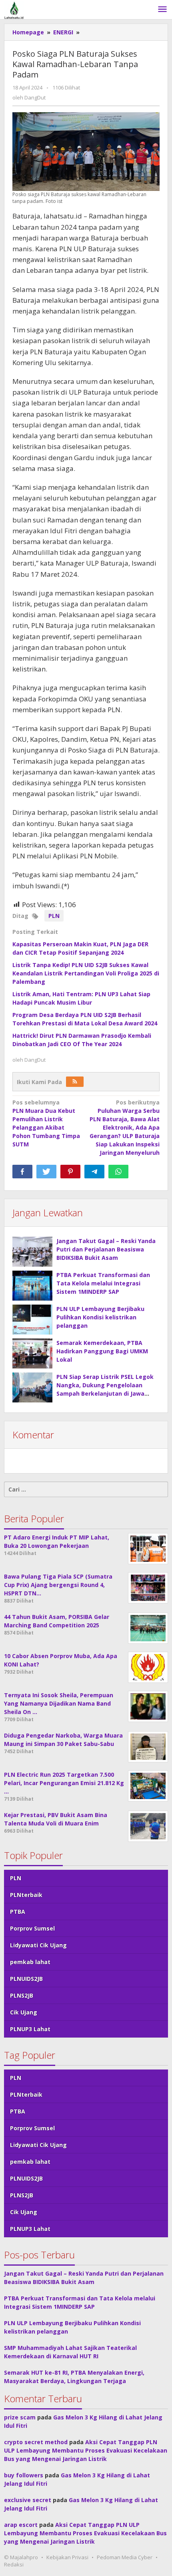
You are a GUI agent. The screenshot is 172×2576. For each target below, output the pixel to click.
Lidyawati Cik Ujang (38, 1945)
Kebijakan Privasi (67, 2557)
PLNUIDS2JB (26, 1979)
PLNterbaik (26, 1895)
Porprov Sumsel (32, 1928)
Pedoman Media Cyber (125, 2557)
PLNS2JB (22, 1995)
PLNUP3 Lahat (30, 2029)
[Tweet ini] (46, 1172)
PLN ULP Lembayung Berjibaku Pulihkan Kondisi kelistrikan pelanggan (100, 1317)
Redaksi (14, 2564)
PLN (54, 916)
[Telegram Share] (94, 1172)
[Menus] (162, 10)
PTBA (18, 1912)
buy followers (24, 2475)
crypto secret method (36, 2442)
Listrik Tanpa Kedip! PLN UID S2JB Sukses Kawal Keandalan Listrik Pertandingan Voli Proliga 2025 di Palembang (86, 973)
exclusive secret (28, 2500)
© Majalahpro (21, 2557)
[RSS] (75, 1082)
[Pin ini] (70, 1172)
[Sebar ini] (22, 1172)
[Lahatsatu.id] (14, 9)
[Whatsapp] (118, 1172)
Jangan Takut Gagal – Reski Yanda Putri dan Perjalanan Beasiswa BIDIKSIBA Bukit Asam (106, 1249)
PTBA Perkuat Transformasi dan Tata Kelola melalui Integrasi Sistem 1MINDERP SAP (103, 1283)
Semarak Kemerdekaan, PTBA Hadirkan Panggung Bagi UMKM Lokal (102, 1351)
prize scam (20, 2417)
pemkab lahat (30, 1962)
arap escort (21, 2525)
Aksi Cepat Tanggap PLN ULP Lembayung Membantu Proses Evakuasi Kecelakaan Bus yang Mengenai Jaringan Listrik (86, 2450)
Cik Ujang (24, 2012)
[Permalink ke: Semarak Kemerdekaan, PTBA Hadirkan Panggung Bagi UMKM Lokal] (32, 1354)
